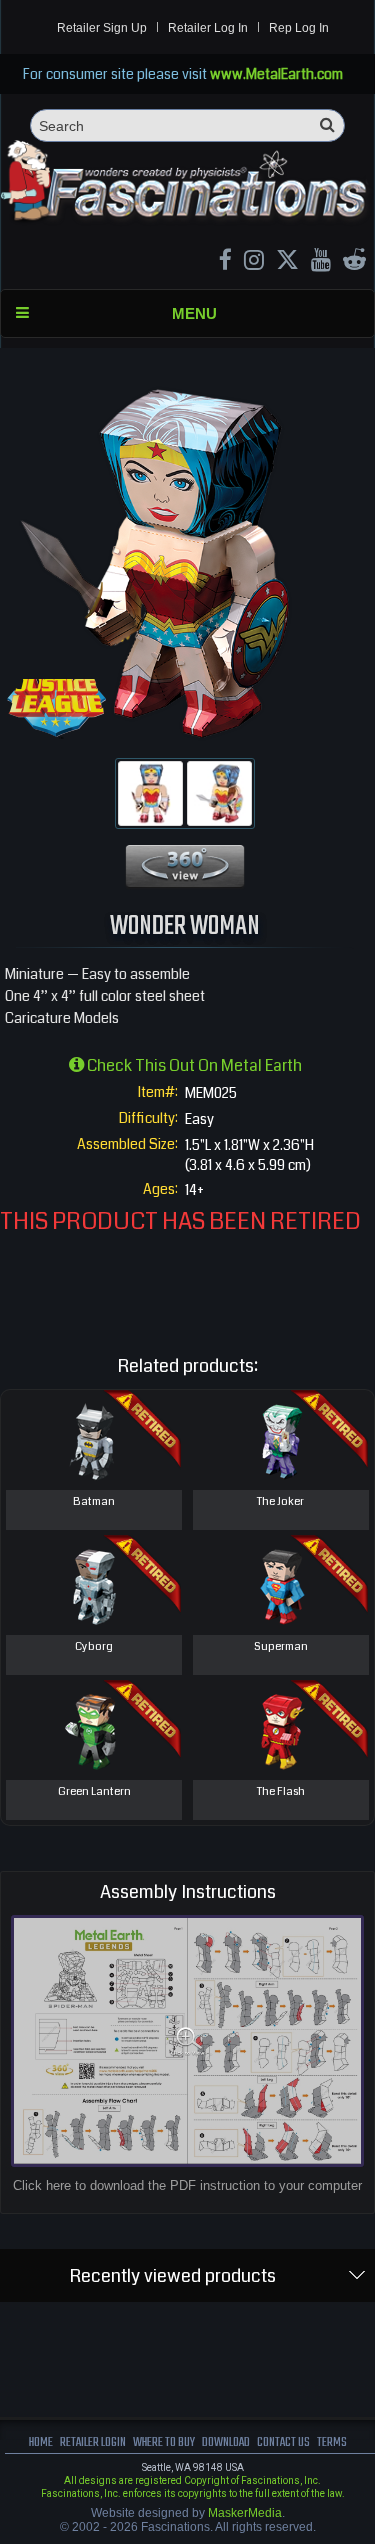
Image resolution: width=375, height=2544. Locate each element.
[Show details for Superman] (280, 1585)
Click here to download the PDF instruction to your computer (187, 2185)
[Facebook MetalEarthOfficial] (225, 262)
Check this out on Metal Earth (193, 1065)
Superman (281, 1646)
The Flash (281, 1791)
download (226, 2442)
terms (332, 2442)
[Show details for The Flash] (280, 1730)
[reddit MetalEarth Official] (354, 262)
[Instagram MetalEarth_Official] (254, 262)
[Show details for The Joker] (280, 1440)
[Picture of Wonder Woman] (150, 793)
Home (41, 2442)
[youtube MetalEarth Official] (321, 262)
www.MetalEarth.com (276, 74)
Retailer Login (93, 2442)
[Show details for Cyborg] (93, 1585)
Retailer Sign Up (102, 28)
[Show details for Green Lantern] (93, 1730)
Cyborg (94, 1646)
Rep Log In (299, 28)
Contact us (283, 2442)
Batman (94, 1501)
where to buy (164, 2442)
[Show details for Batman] (93, 1440)
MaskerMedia (245, 2513)
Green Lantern (94, 1791)
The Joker (280, 1501)
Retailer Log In (208, 28)
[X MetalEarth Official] (287, 262)
